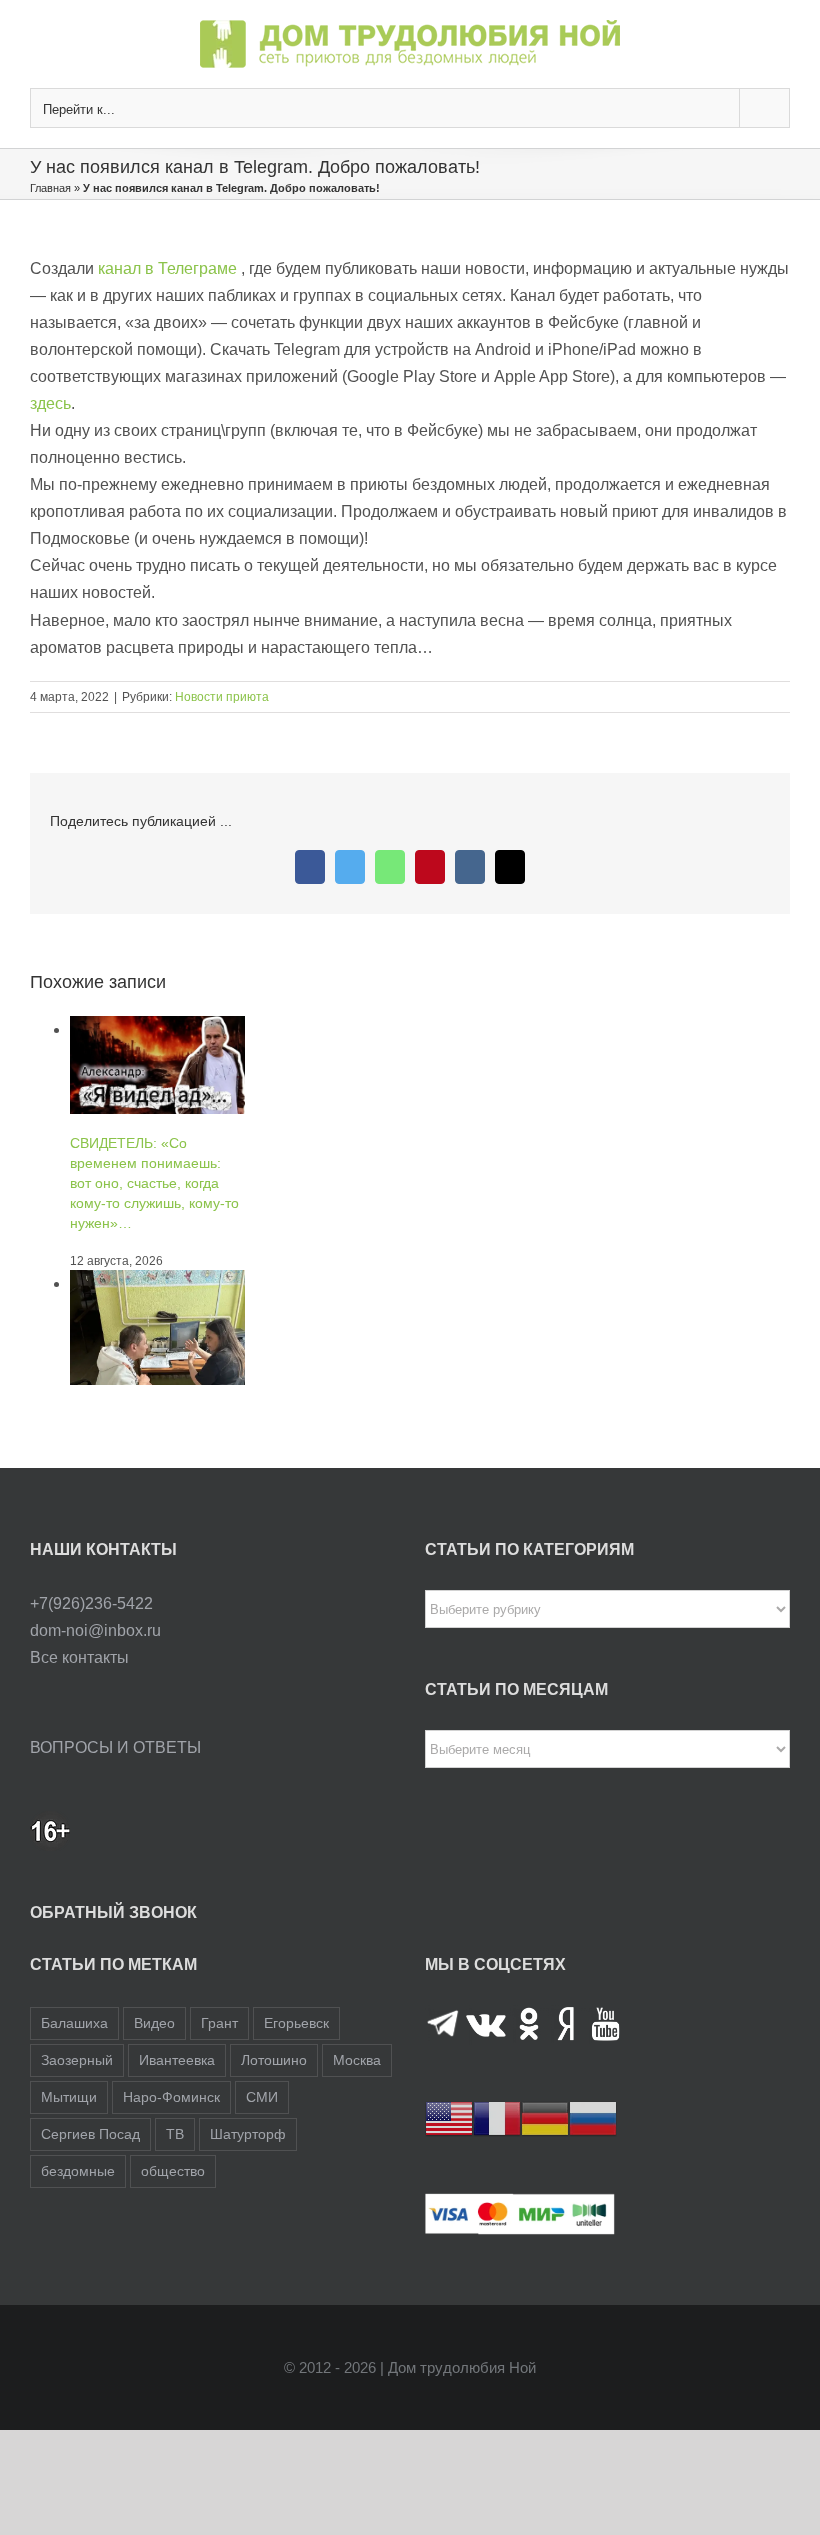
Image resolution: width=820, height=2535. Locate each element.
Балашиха (74, 2023)
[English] (449, 2117)
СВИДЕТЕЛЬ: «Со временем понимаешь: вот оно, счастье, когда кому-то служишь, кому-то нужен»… (154, 1183)
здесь (50, 403)
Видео (154, 2023)
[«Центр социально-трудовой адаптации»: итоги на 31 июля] (157, 1283)
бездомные (78, 2171)
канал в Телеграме (167, 268)
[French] (497, 2117)
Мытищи (69, 2097)
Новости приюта (222, 697)
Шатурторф (248, 2134)
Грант (219, 2023)
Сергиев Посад (90, 2134)
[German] (545, 2117)
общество (173, 2171)
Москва (357, 2060)
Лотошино (274, 2060)
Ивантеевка (177, 2060)
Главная (50, 188)
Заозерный (77, 2060)
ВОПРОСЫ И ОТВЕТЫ (115, 1747)
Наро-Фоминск (171, 2097)
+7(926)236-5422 (91, 1603)
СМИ (262, 2097)
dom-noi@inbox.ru (95, 1630)
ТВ (175, 2134)
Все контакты (79, 1657)
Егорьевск (296, 2023)
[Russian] (593, 2117)
